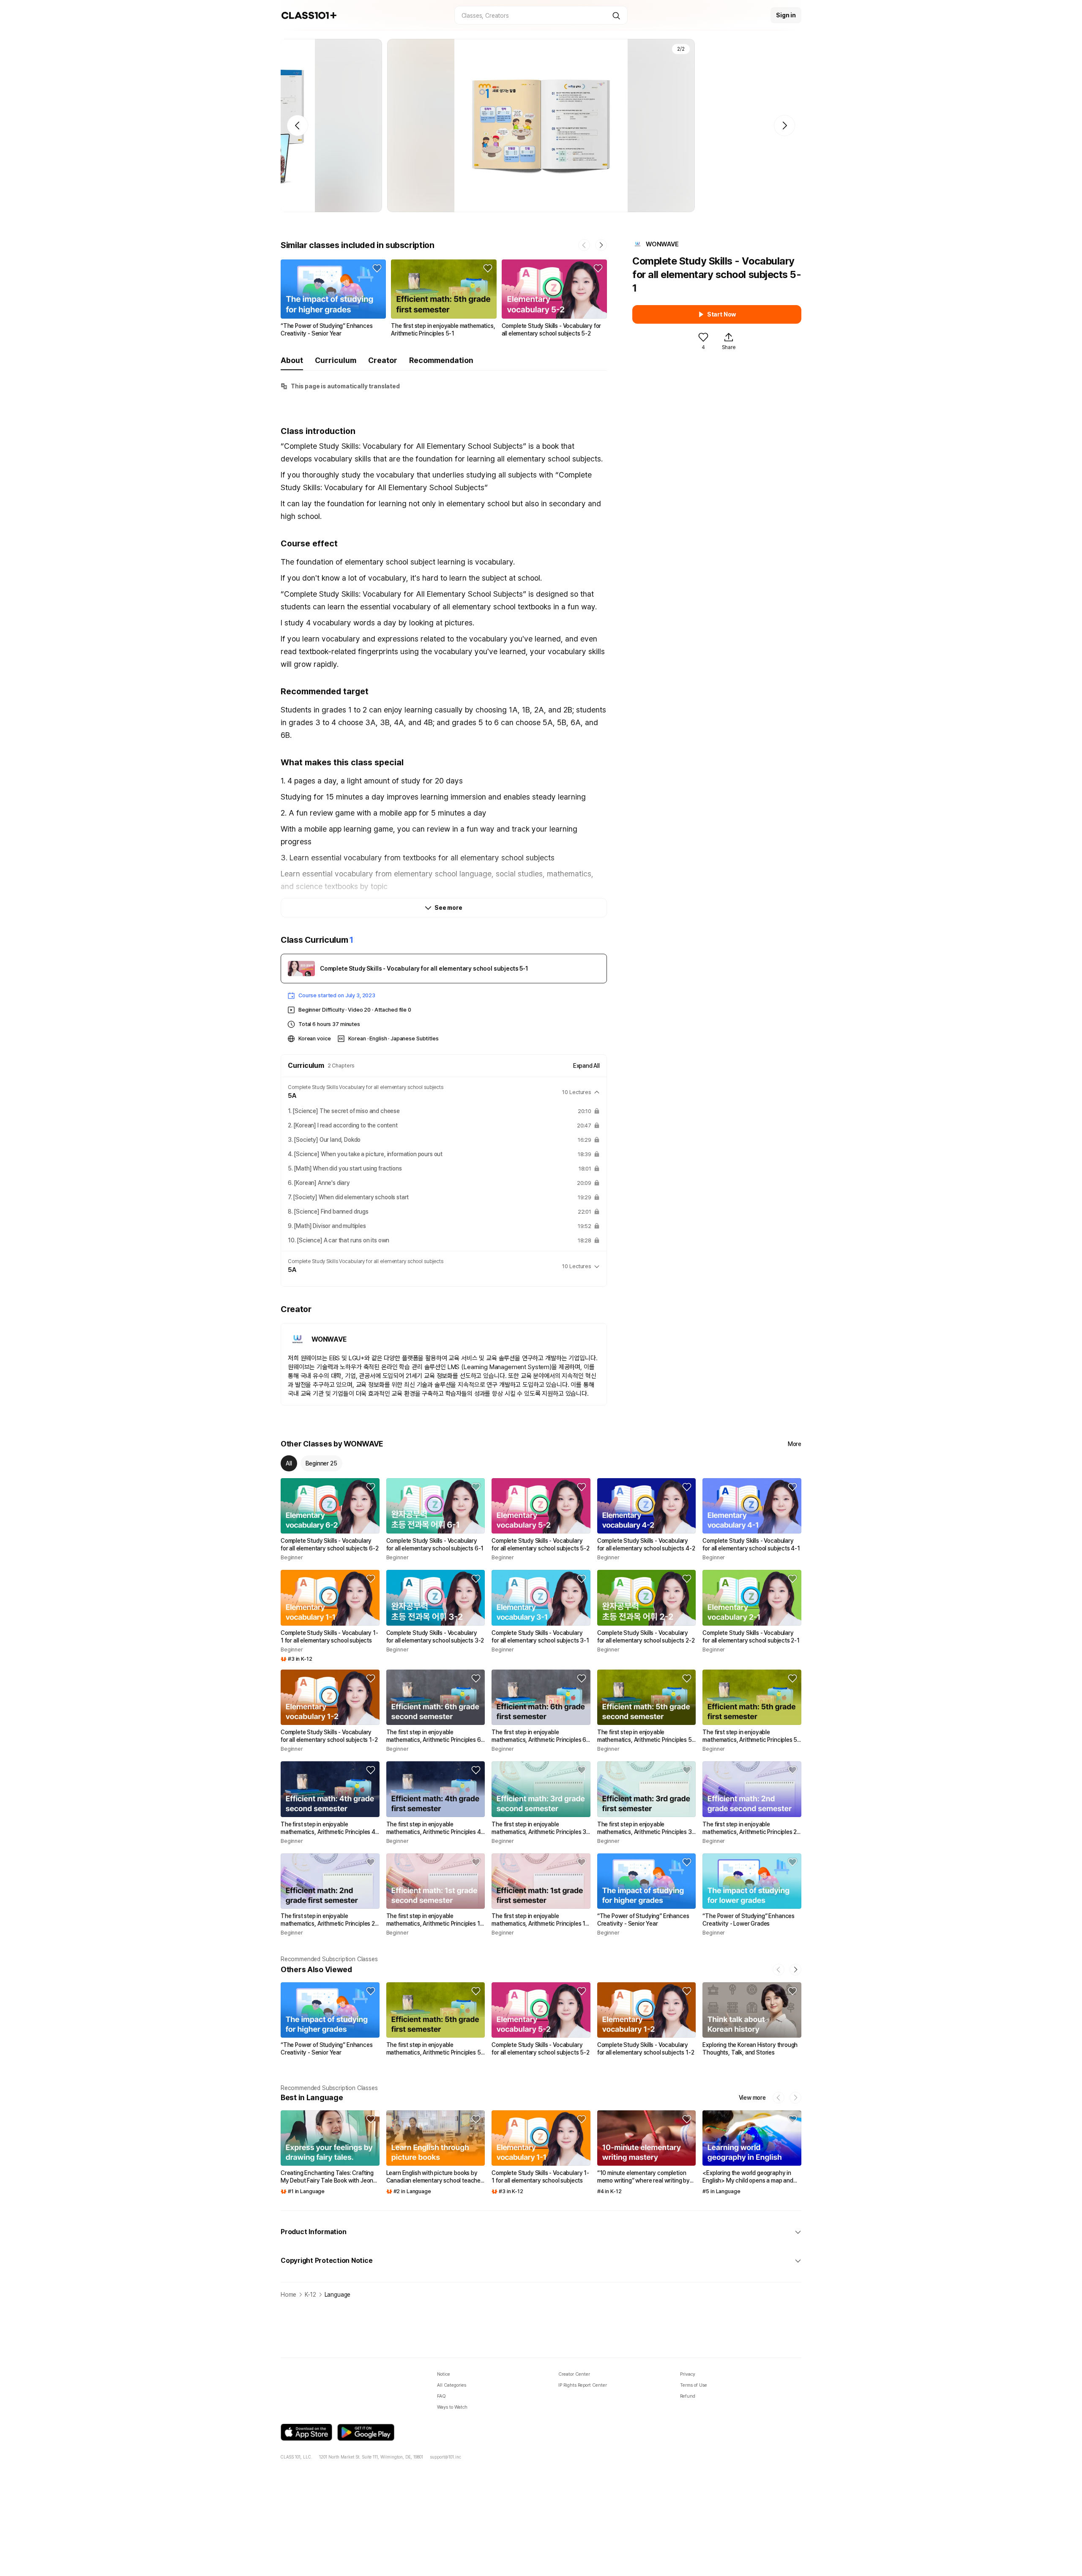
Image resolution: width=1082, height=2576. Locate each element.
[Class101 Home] (309, 15)
